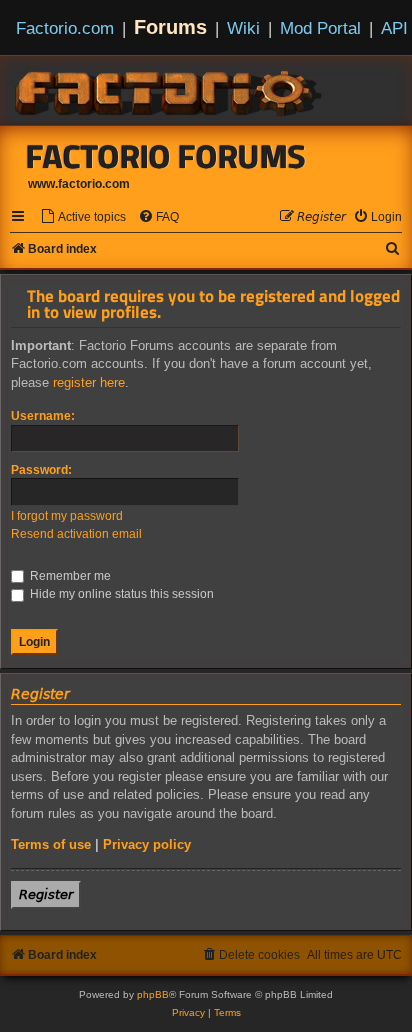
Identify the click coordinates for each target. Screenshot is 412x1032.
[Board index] (170, 90)
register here (89, 382)
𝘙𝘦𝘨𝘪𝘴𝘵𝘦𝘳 (46, 894)
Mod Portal (320, 28)
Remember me (69, 576)
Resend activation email (76, 534)
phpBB (153, 994)
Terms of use (51, 844)
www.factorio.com (79, 184)
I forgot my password (67, 516)
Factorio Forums (166, 156)
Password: (41, 470)
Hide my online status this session (120, 594)
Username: (43, 416)
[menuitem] (83, 217)
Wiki (243, 28)
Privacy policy (147, 844)
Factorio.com (65, 28)
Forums (170, 27)
